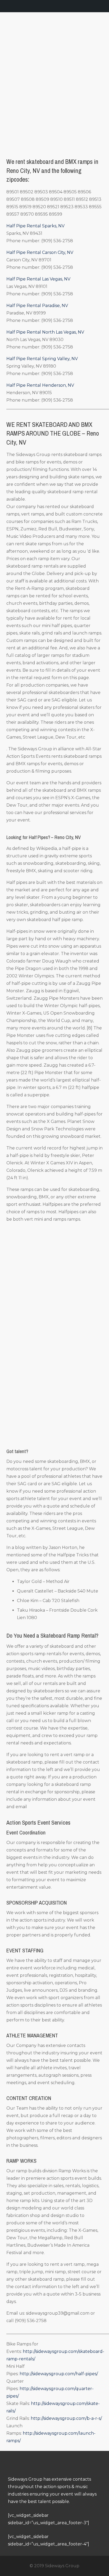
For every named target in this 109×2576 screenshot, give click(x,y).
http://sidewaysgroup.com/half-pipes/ (59, 2374)
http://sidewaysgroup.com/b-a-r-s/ (66, 2418)
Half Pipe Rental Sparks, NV (35, 226)
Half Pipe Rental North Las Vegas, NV (45, 332)
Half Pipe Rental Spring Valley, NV (42, 359)
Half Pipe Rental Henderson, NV (40, 385)
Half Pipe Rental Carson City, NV (40, 252)
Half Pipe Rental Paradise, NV (37, 306)
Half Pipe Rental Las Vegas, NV (38, 279)
